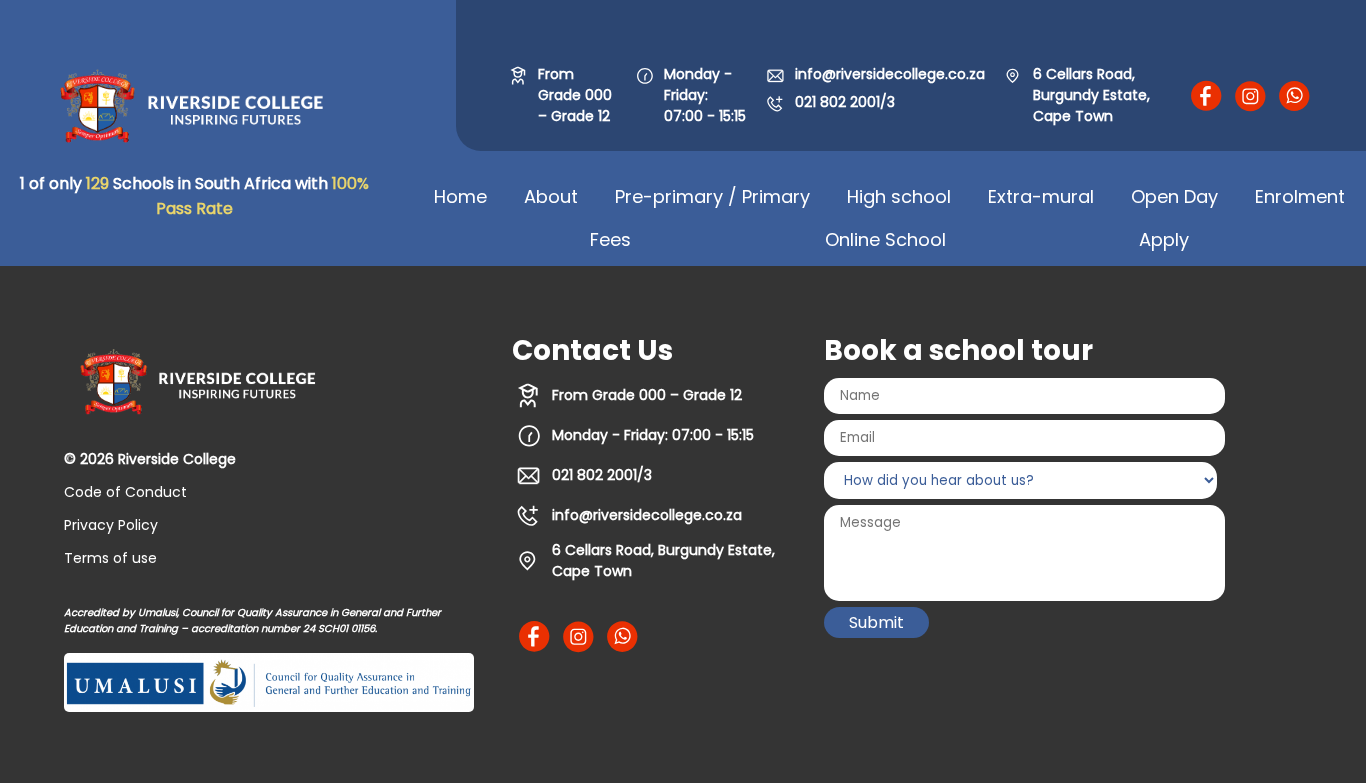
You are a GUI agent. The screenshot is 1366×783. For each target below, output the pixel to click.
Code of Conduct (125, 492)
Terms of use (110, 558)
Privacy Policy (111, 525)
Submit (876, 622)
